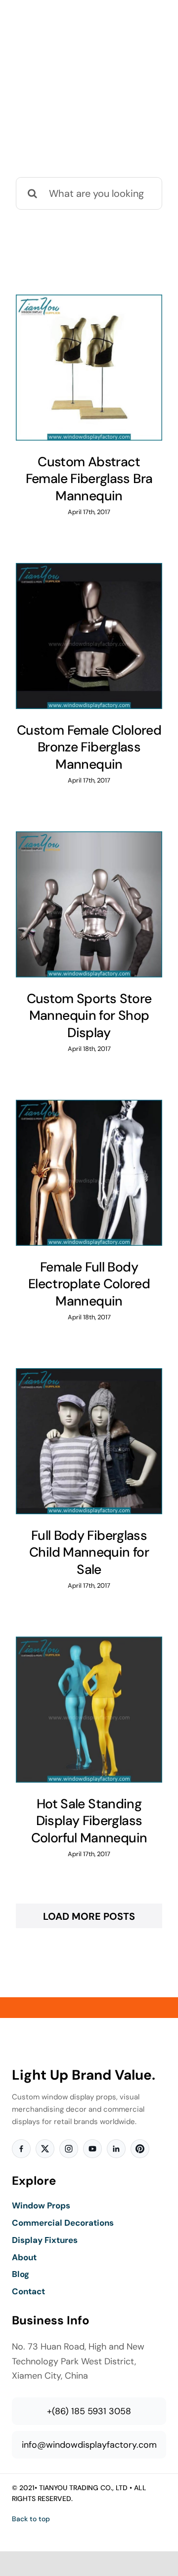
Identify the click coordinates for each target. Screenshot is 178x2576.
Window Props (41, 2205)
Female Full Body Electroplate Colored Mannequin (89, 1284)
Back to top (31, 2519)
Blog (21, 2274)
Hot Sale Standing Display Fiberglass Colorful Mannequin (89, 1821)
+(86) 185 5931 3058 (89, 2411)
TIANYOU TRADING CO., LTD (83, 2488)
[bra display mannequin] (89, 368)
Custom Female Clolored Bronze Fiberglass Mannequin (89, 747)
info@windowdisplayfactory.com (89, 2445)
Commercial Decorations (63, 2223)
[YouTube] (92, 2149)
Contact (28, 2291)
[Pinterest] (140, 2149)
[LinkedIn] (116, 2149)
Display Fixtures (45, 2240)
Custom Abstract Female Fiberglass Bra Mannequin (89, 479)
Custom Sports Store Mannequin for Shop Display (89, 1016)
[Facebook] (21, 2149)
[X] (45, 2149)
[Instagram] (69, 2149)
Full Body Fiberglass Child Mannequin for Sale (89, 1552)
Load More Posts (89, 1916)
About (24, 2257)
